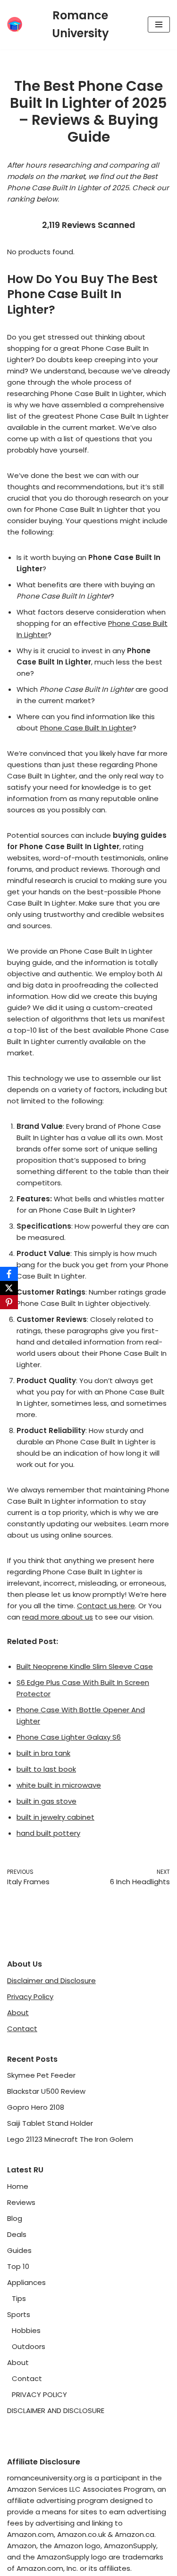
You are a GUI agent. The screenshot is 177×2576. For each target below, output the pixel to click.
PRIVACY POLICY (39, 2394)
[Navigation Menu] (159, 24)
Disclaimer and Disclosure (51, 1981)
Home (18, 2186)
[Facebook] (9, 1274)
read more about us (58, 1617)
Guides (19, 2250)
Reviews (21, 2202)
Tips (19, 2298)
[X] (9, 1288)
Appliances (26, 2282)
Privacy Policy (30, 1997)
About (18, 2013)
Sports (19, 2314)
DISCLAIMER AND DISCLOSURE (56, 2410)
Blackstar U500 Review (46, 2091)
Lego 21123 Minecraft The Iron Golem (70, 2139)
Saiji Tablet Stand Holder (50, 2123)
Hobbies (26, 2330)
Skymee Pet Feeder (41, 2075)
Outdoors (29, 2346)
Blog (15, 2218)
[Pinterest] (9, 1302)
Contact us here (106, 1606)
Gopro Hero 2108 (36, 2107)
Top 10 (18, 2266)
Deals (17, 2234)
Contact (22, 2029)
